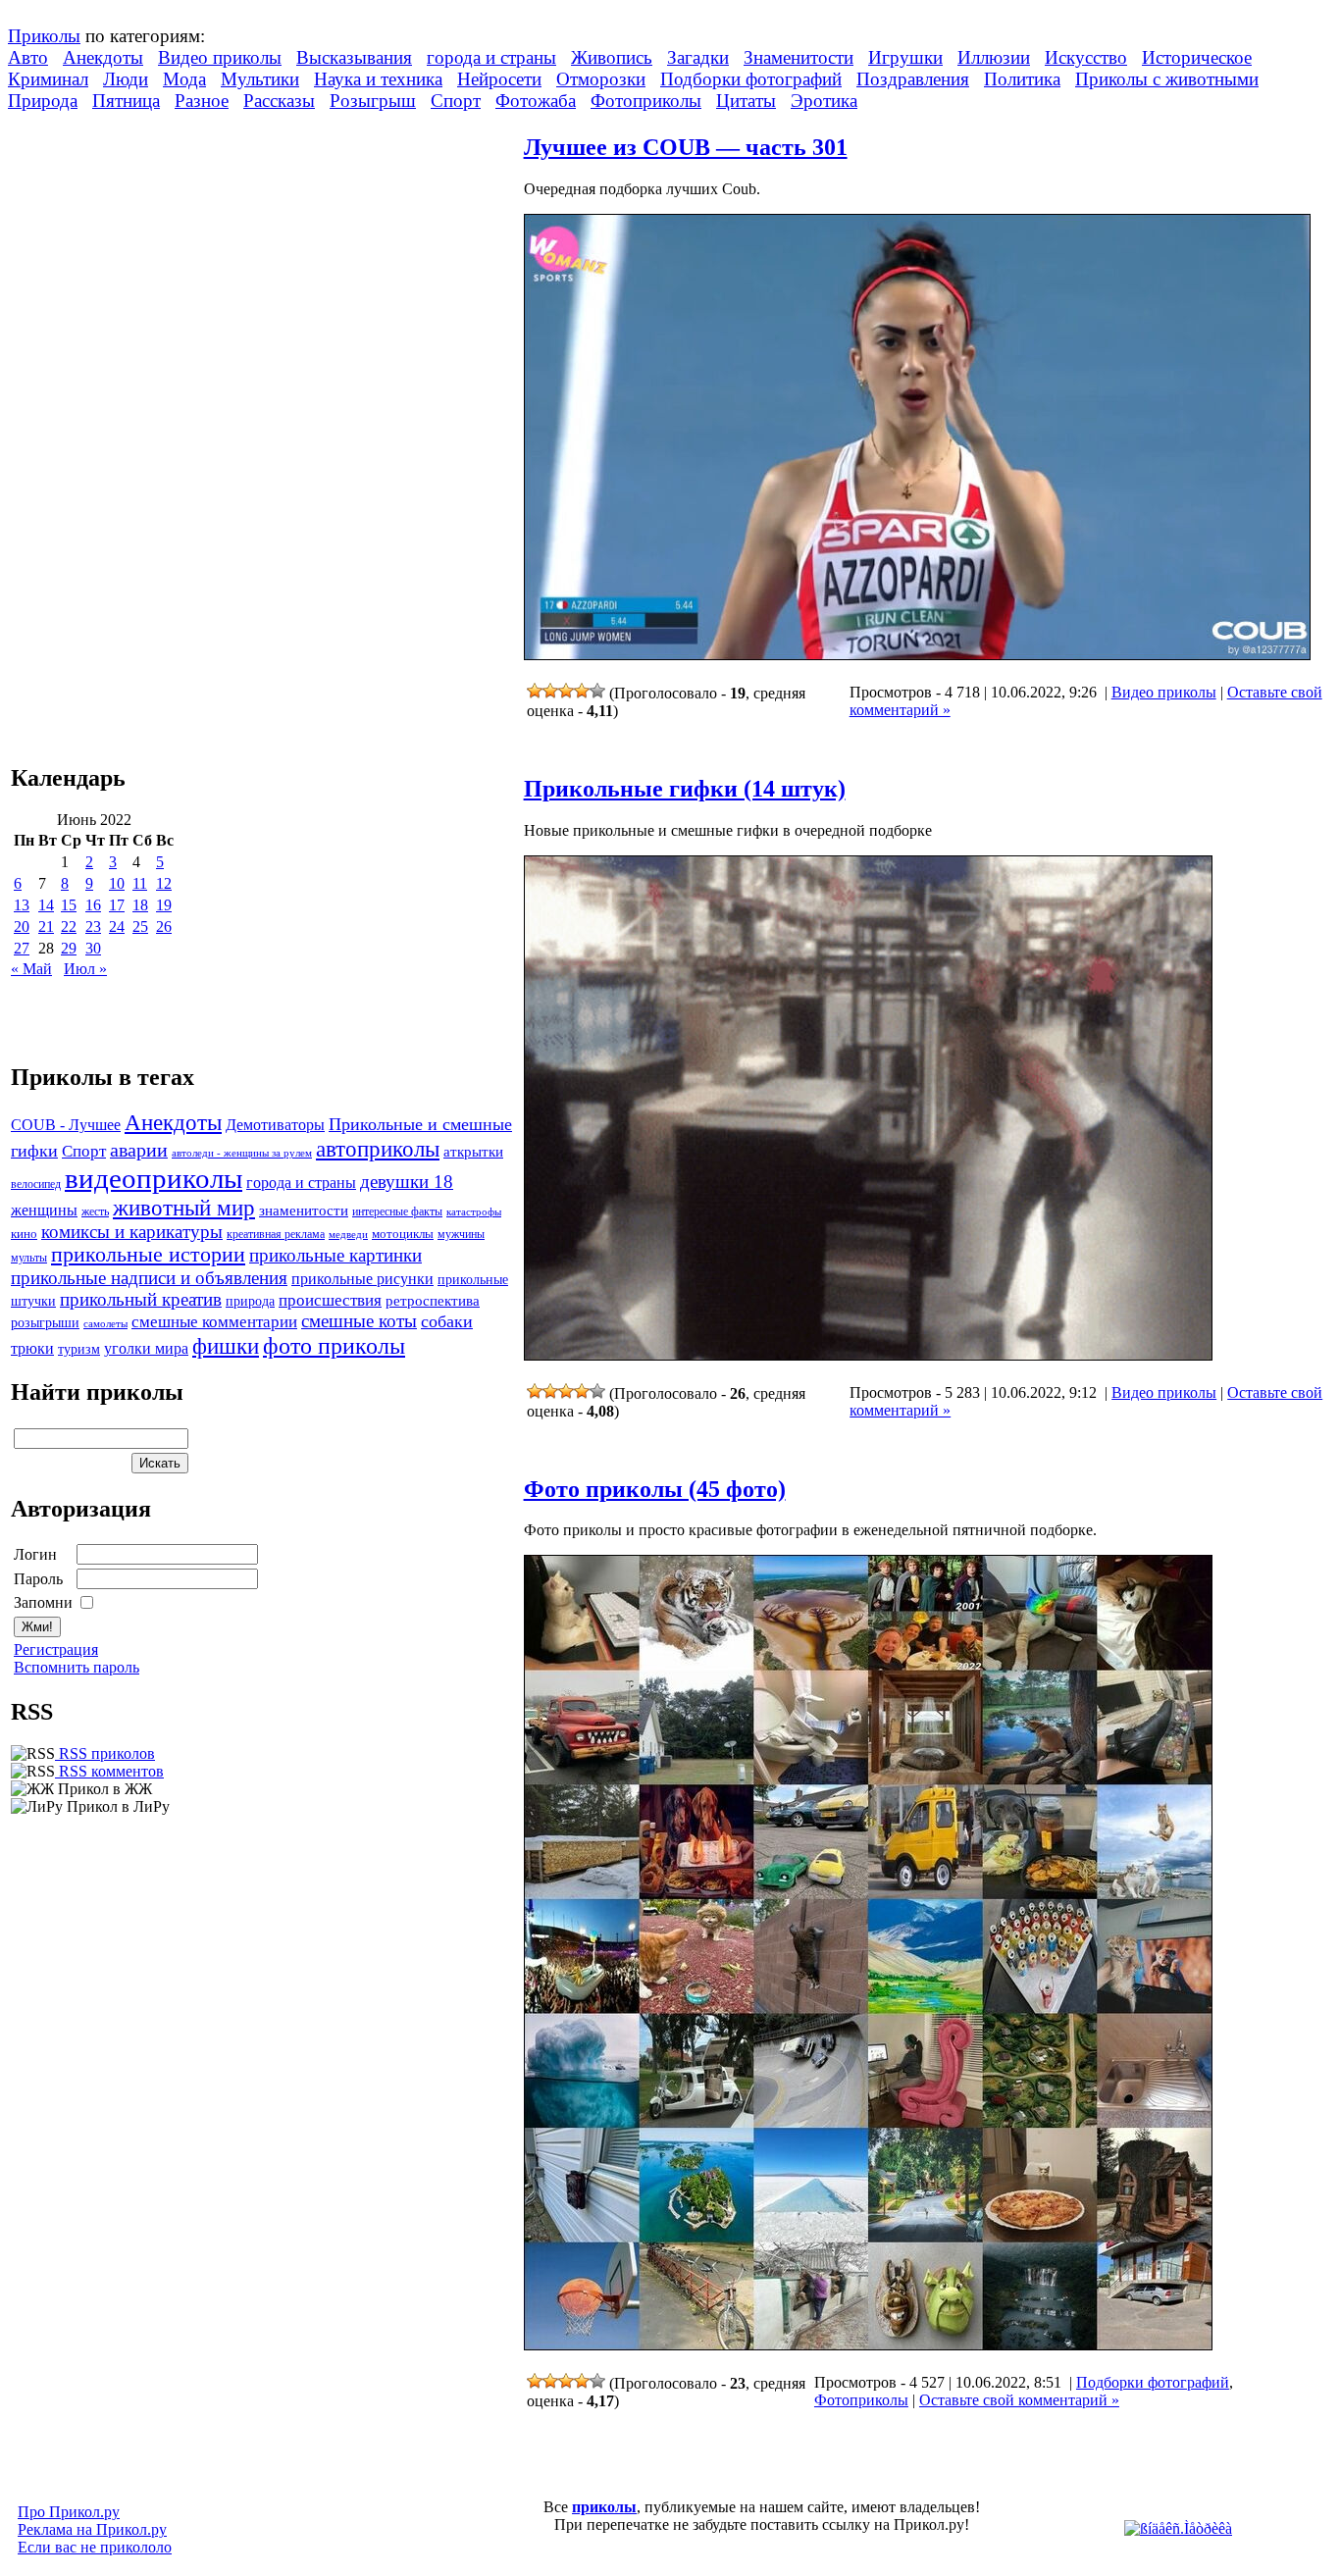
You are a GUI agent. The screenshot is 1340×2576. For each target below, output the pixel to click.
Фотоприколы (646, 101)
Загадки (698, 57)
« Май (31, 969)
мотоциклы (403, 1234)
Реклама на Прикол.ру (92, 2529)
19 (164, 905)
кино (24, 1234)
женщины (44, 1210)
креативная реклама (276, 1234)
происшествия (330, 1300)
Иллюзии (994, 57)
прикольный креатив (141, 1299)
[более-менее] (566, 691)
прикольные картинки (335, 1255)
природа (250, 1301)
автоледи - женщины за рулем (242, 1153)
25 (140, 927)
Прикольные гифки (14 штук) (685, 789)
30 (93, 948)
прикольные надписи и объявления (149, 1278)
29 (69, 948)
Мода (184, 79)
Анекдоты (103, 57)
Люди (126, 79)
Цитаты (746, 101)
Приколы (44, 36)
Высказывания (354, 57)
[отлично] (597, 691)
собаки (447, 1321)
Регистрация (56, 1649)
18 (140, 905)
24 (117, 927)
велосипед (36, 1185)
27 (22, 948)
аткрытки (473, 1151)
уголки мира (146, 1348)
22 (69, 927)
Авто (28, 57)
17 (117, 905)
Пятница (126, 101)
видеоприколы (154, 1178)
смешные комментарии (214, 1322)
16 (93, 905)
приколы (604, 2507)
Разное (202, 101)
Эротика (824, 101)
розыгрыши (45, 1323)
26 (164, 927)
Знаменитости (799, 57)
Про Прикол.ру (69, 2512)
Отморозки (601, 79)
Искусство (1086, 57)
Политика (1022, 79)
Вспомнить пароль (77, 1667)
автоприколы (378, 1149)
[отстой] (535, 691)
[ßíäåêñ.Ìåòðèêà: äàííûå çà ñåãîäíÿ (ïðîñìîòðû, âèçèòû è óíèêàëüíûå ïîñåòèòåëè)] (1178, 2529)
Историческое (1197, 57)
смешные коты (359, 1321)
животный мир (184, 1208)
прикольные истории (148, 1255)
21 (46, 927)
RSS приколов (105, 1753)
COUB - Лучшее (66, 1125)
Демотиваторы (275, 1125)
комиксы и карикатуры (132, 1232)
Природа (43, 101)
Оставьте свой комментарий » (1019, 2400)
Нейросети (499, 79)
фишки (226, 1346)
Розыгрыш (373, 101)
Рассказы (279, 101)
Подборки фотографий (751, 79)
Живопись (612, 57)
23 (93, 927)
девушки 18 (407, 1182)
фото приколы (334, 1345)
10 (117, 883)
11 (140, 883)
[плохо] (550, 691)
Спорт (456, 101)
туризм (79, 1349)
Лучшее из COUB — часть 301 (686, 147)
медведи (348, 1234)
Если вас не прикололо (95, 2547)
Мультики (260, 79)
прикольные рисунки (362, 1279)
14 (46, 905)
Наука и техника (378, 79)
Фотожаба (536, 101)
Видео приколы (220, 57)
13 (22, 905)
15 (69, 905)
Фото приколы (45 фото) (655, 1489)
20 (22, 927)
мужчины (461, 1234)
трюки (32, 1348)
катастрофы (474, 1211)
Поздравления (913, 79)
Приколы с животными (1167, 79)
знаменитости (304, 1210)
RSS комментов (109, 1771)
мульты (29, 1258)
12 (164, 883)
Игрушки (905, 57)
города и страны (491, 57)
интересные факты (397, 1212)
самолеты (105, 1323)
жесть (95, 1212)
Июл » (85, 969)
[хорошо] (582, 691)
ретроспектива (433, 1301)
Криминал (48, 79)
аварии (139, 1150)
